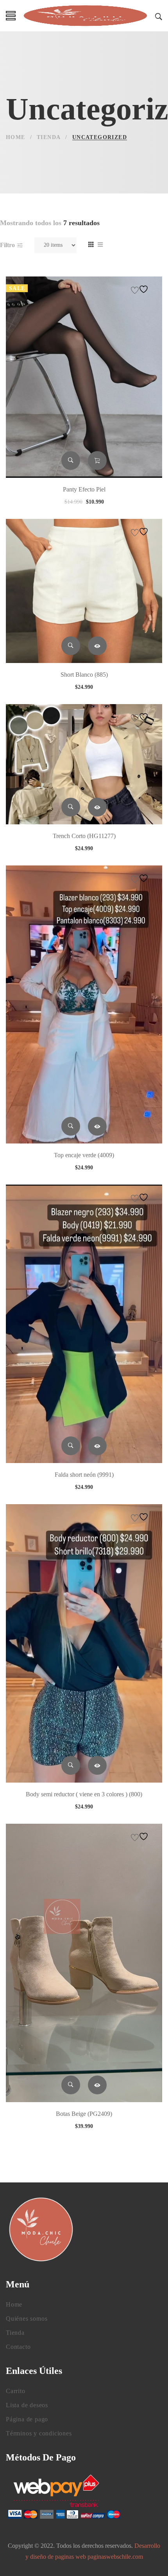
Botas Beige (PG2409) (84, 2114)
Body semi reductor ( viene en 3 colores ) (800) (84, 1794)
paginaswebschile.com (115, 2557)
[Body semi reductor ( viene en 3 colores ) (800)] (84, 1643)
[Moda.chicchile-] (85, 16)
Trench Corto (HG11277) (84, 836)
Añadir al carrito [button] (97, 461)
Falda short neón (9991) (84, 1475)
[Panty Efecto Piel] (84, 377)
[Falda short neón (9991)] (84, 1324)
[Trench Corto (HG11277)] (84, 764)
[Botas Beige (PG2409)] (84, 1963)
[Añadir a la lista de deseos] (141, 289)
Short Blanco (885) (84, 675)
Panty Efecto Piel (84, 489)
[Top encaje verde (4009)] (84, 1005)
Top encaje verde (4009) (84, 1155)
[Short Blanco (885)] (84, 591)
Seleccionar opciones (97, 646)
